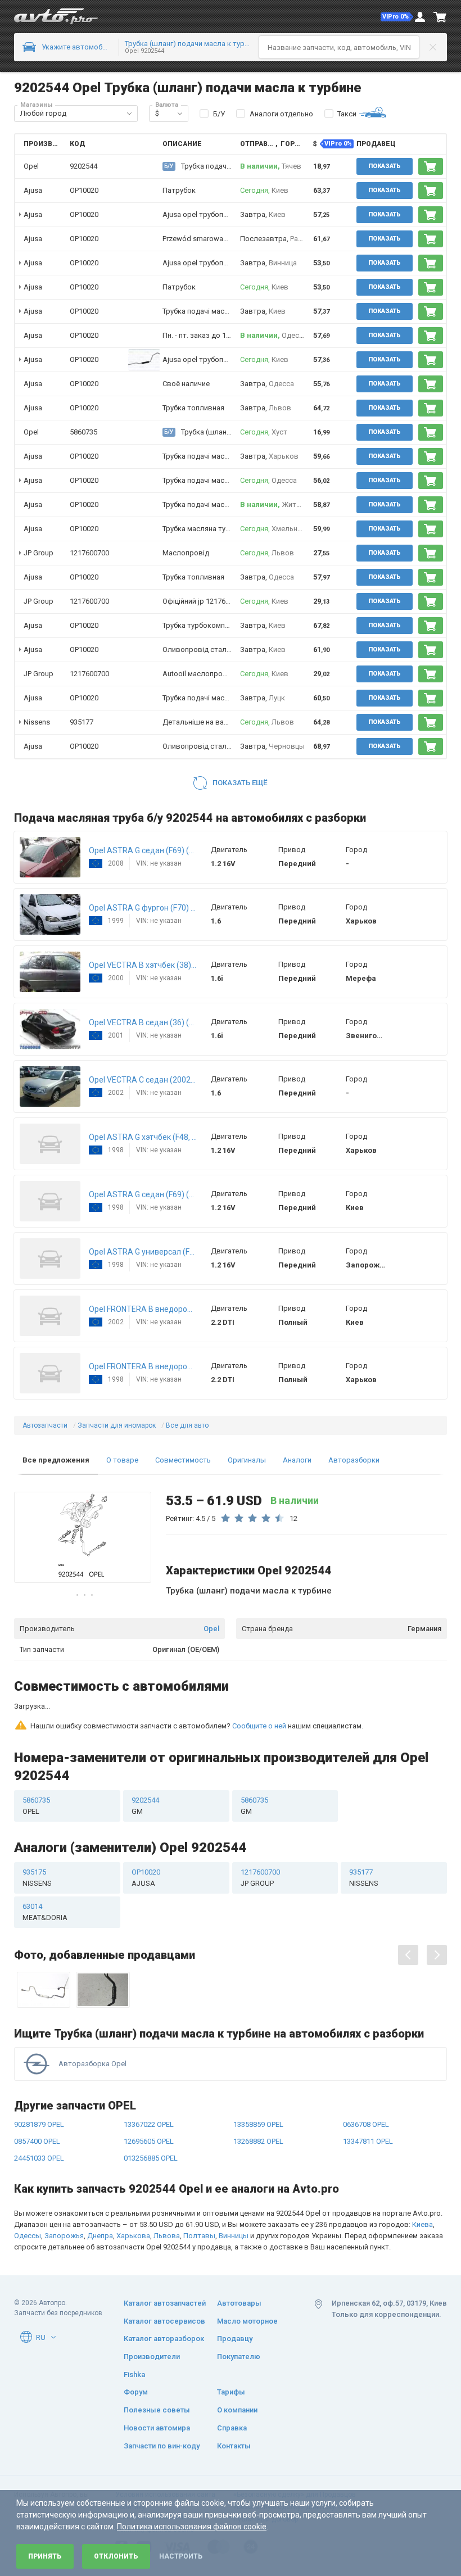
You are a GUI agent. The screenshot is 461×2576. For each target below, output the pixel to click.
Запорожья (64, 2192)
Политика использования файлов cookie (192, 2527)
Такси (347, 114)
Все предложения (56, 1460)
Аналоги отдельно (281, 114)
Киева (422, 2181)
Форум (136, 2392)
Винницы (234, 2192)
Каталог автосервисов (164, 2321)
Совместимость (183, 1460)
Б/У (219, 114)
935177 (82, 722)
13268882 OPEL (258, 2098)
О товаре (122, 1460)
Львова (167, 2192)
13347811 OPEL (368, 2098)
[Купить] (431, 166)
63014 (45, 1869)
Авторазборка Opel (92, 2020)
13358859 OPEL (258, 2081)
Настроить (181, 2556)
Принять (45, 2556)
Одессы (28, 2192)
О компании (237, 2410)
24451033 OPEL (39, 2115)
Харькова (133, 2192)
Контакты (234, 2446)
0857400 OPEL (37, 2098)
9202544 (145, 1762)
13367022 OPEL (149, 2081)
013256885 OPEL (151, 2115)
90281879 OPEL (39, 2081)
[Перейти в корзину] (440, 17)
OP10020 (84, 190)
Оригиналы (247, 1460)
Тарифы (231, 2392)
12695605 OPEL (149, 2098)
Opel (211, 1629)
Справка (232, 2428)
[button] (397, 17)
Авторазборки (354, 1460)
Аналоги (297, 1460)
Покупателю (239, 2357)
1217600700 (89, 553)
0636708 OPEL (366, 2081)
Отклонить (116, 2556)
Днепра (100, 2192)
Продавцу (235, 2339)
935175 (37, 1834)
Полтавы (199, 2192)
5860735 (83, 432)
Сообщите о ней (259, 1683)
